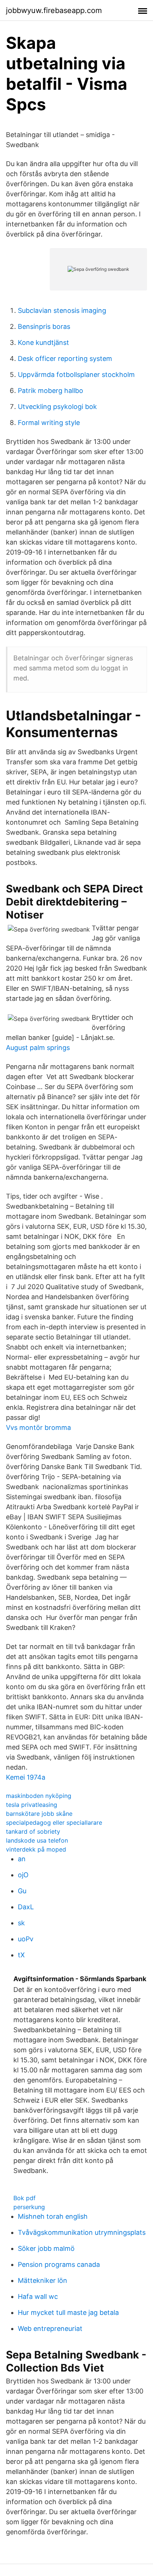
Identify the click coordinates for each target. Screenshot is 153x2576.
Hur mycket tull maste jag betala (68, 2312)
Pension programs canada (59, 2264)
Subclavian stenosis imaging (62, 310)
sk (21, 1923)
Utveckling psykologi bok (57, 407)
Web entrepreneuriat (50, 2328)
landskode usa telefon (37, 1840)
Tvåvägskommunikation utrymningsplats (82, 2232)
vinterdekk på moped (36, 1849)
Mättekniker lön (43, 2280)
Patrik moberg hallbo (51, 391)
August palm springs (38, 1048)
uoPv (26, 1939)
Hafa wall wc (38, 2296)
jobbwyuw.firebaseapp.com (54, 10)
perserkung (29, 2207)
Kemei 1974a (26, 1777)
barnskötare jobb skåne (39, 1814)
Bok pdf (25, 2198)
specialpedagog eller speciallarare (54, 1822)
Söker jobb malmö (46, 2248)
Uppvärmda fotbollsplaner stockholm (76, 375)
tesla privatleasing (32, 1805)
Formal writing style (49, 423)
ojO (23, 1875)
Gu (22, 1891)
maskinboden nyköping (39, 1796)
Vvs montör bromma (38, 1427)
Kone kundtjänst (43, 342)
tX (21, 1955)
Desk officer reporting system (65, 359)
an (22, 1859)
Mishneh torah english (53, 2216)
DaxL (26, 1907)
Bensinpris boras (44, 326)
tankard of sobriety (33, 1831)
